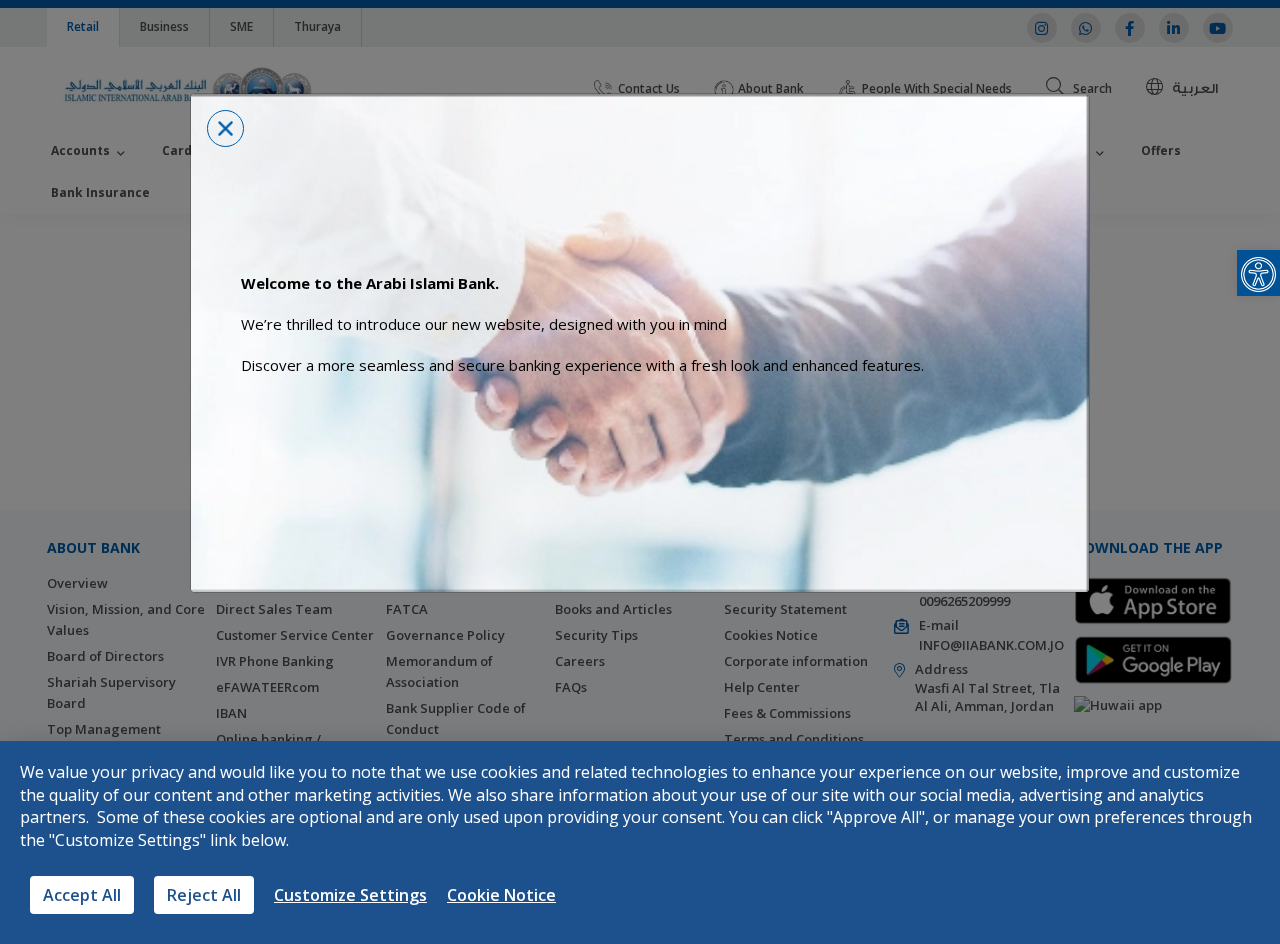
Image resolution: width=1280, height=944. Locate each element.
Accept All (82, 895)
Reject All (204, 895)
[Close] (225, 128)
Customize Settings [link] (350, 895)
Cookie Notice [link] (501, 895)
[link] (1258, 273)
